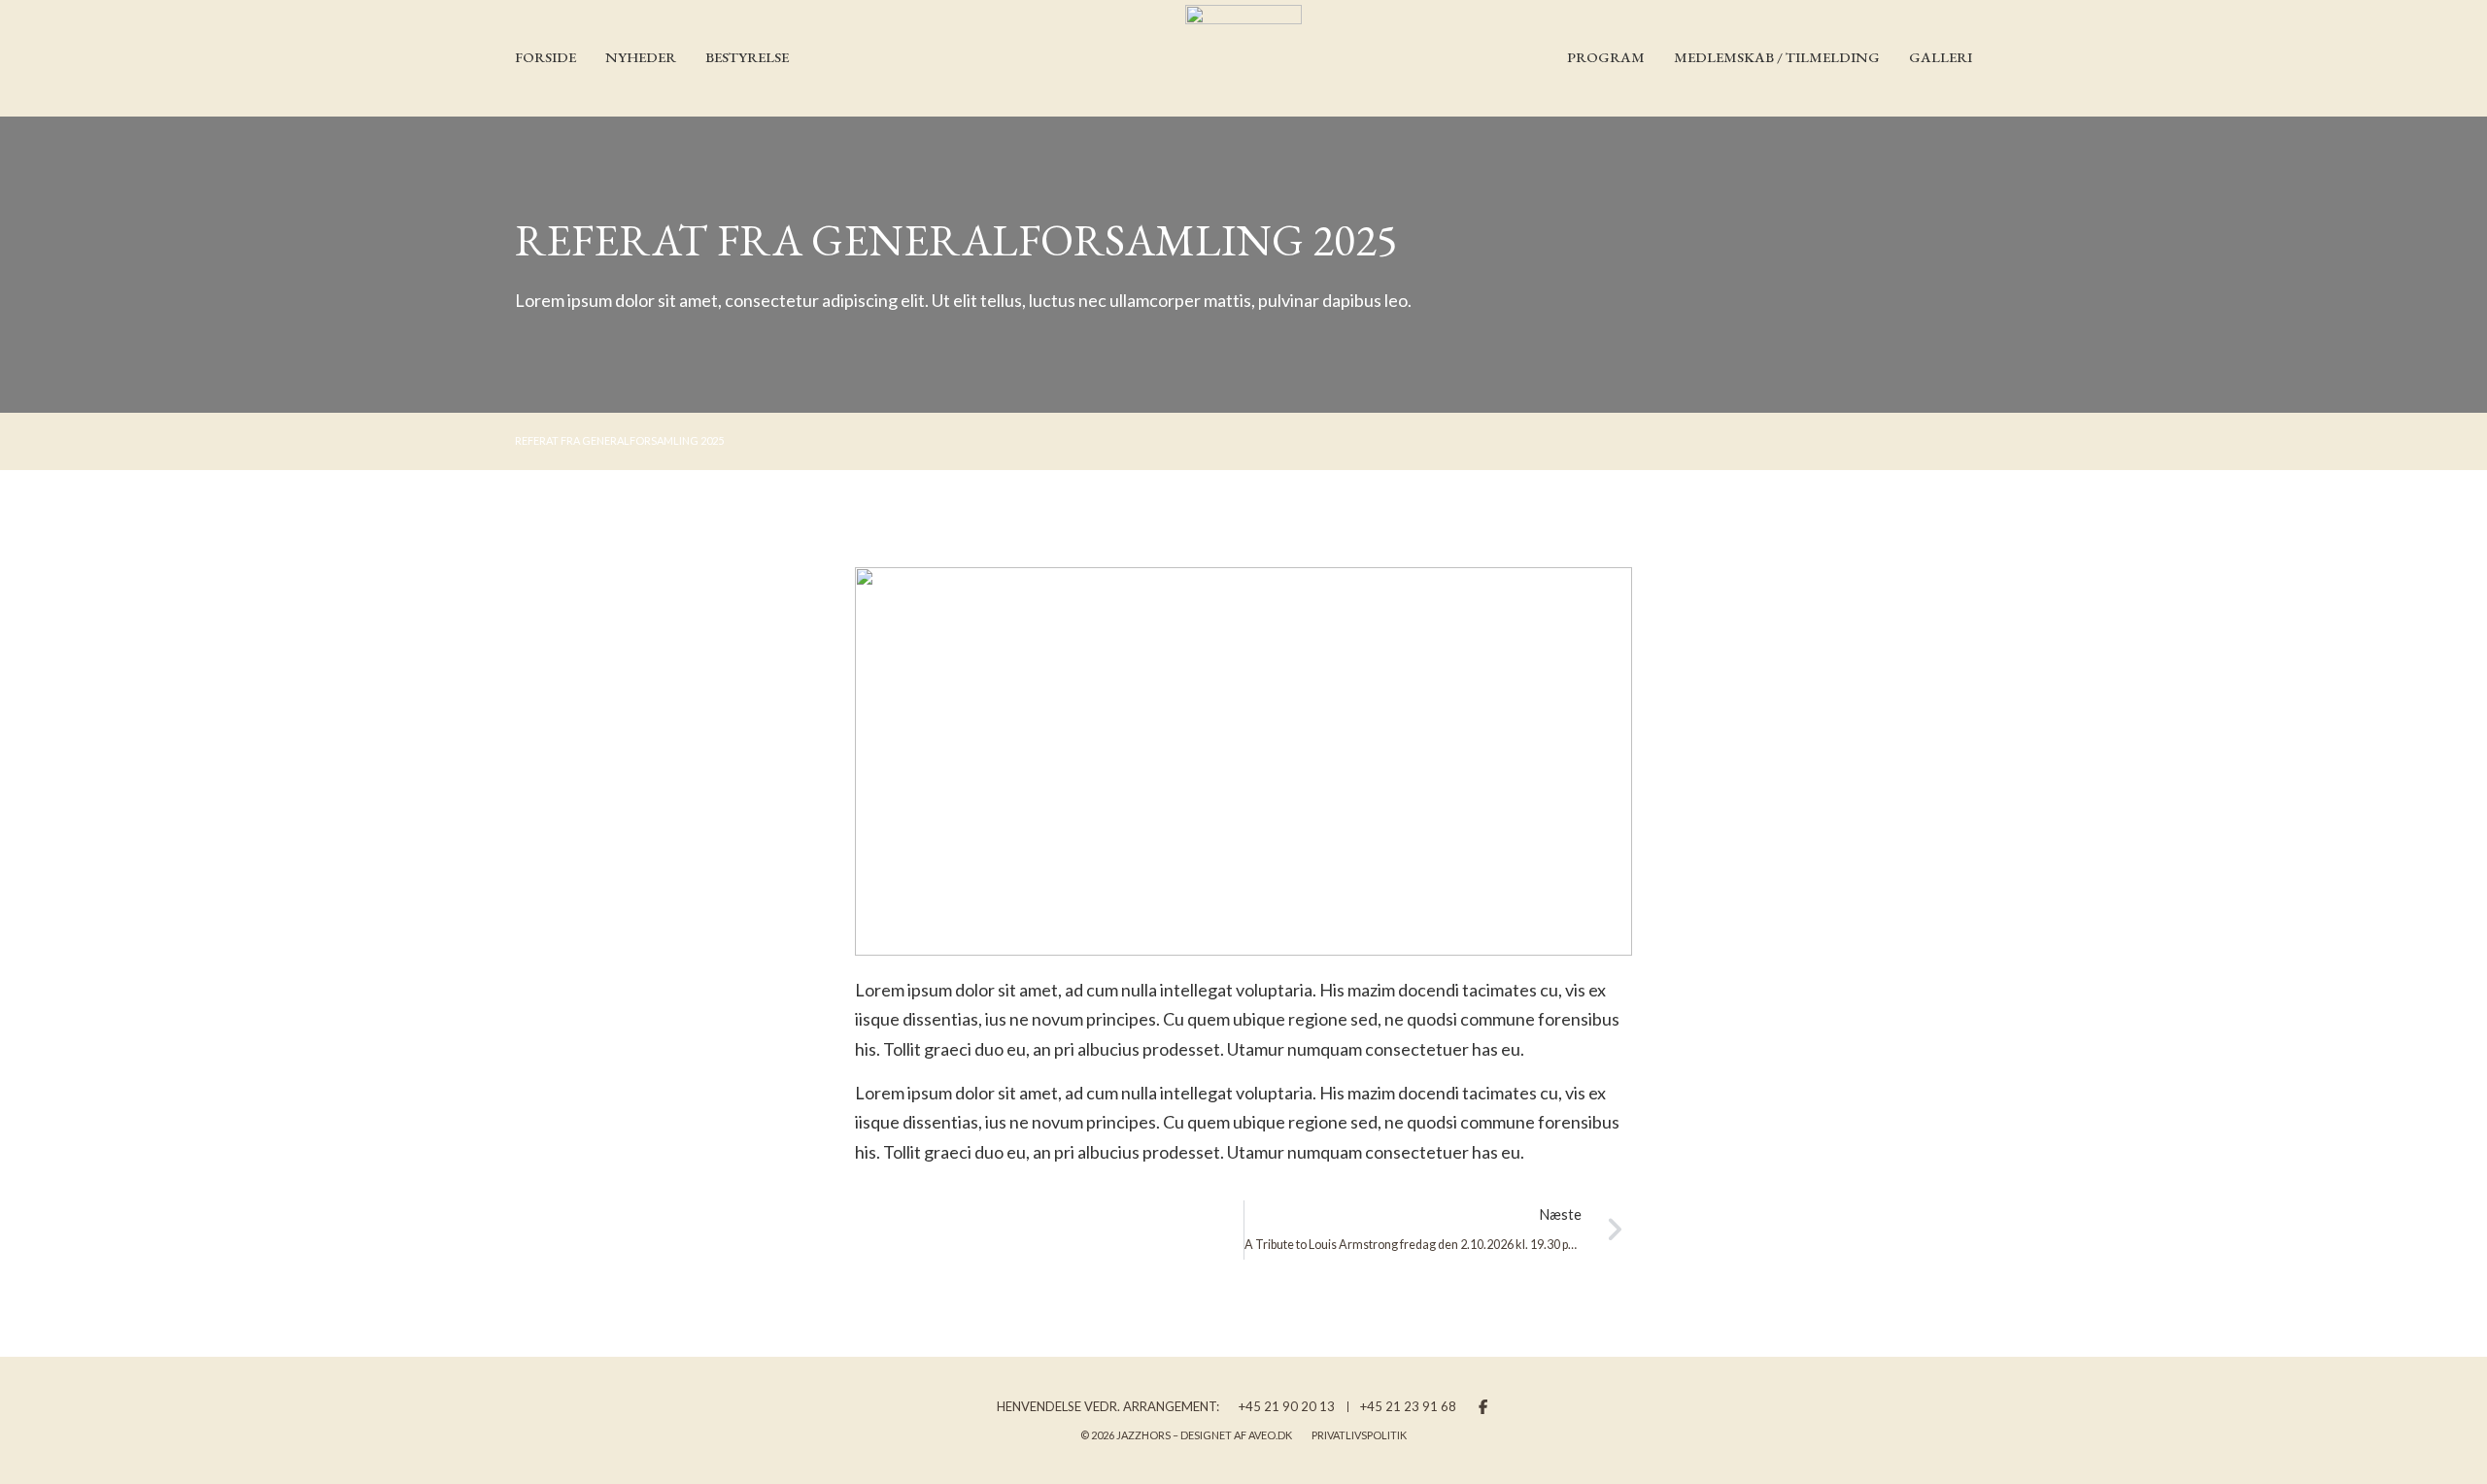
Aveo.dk (1270, 1435)
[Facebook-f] (1483, 1407)
